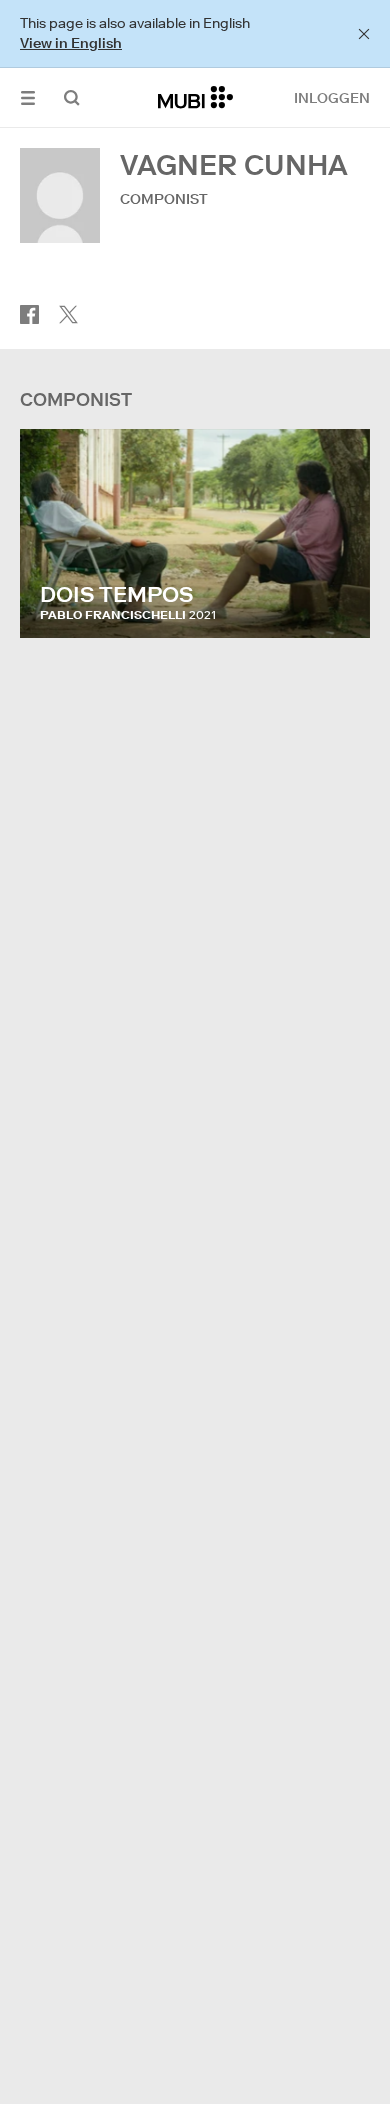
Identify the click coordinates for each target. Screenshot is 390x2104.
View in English (71, 43)
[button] (28, 97)
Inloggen (332, 98)
